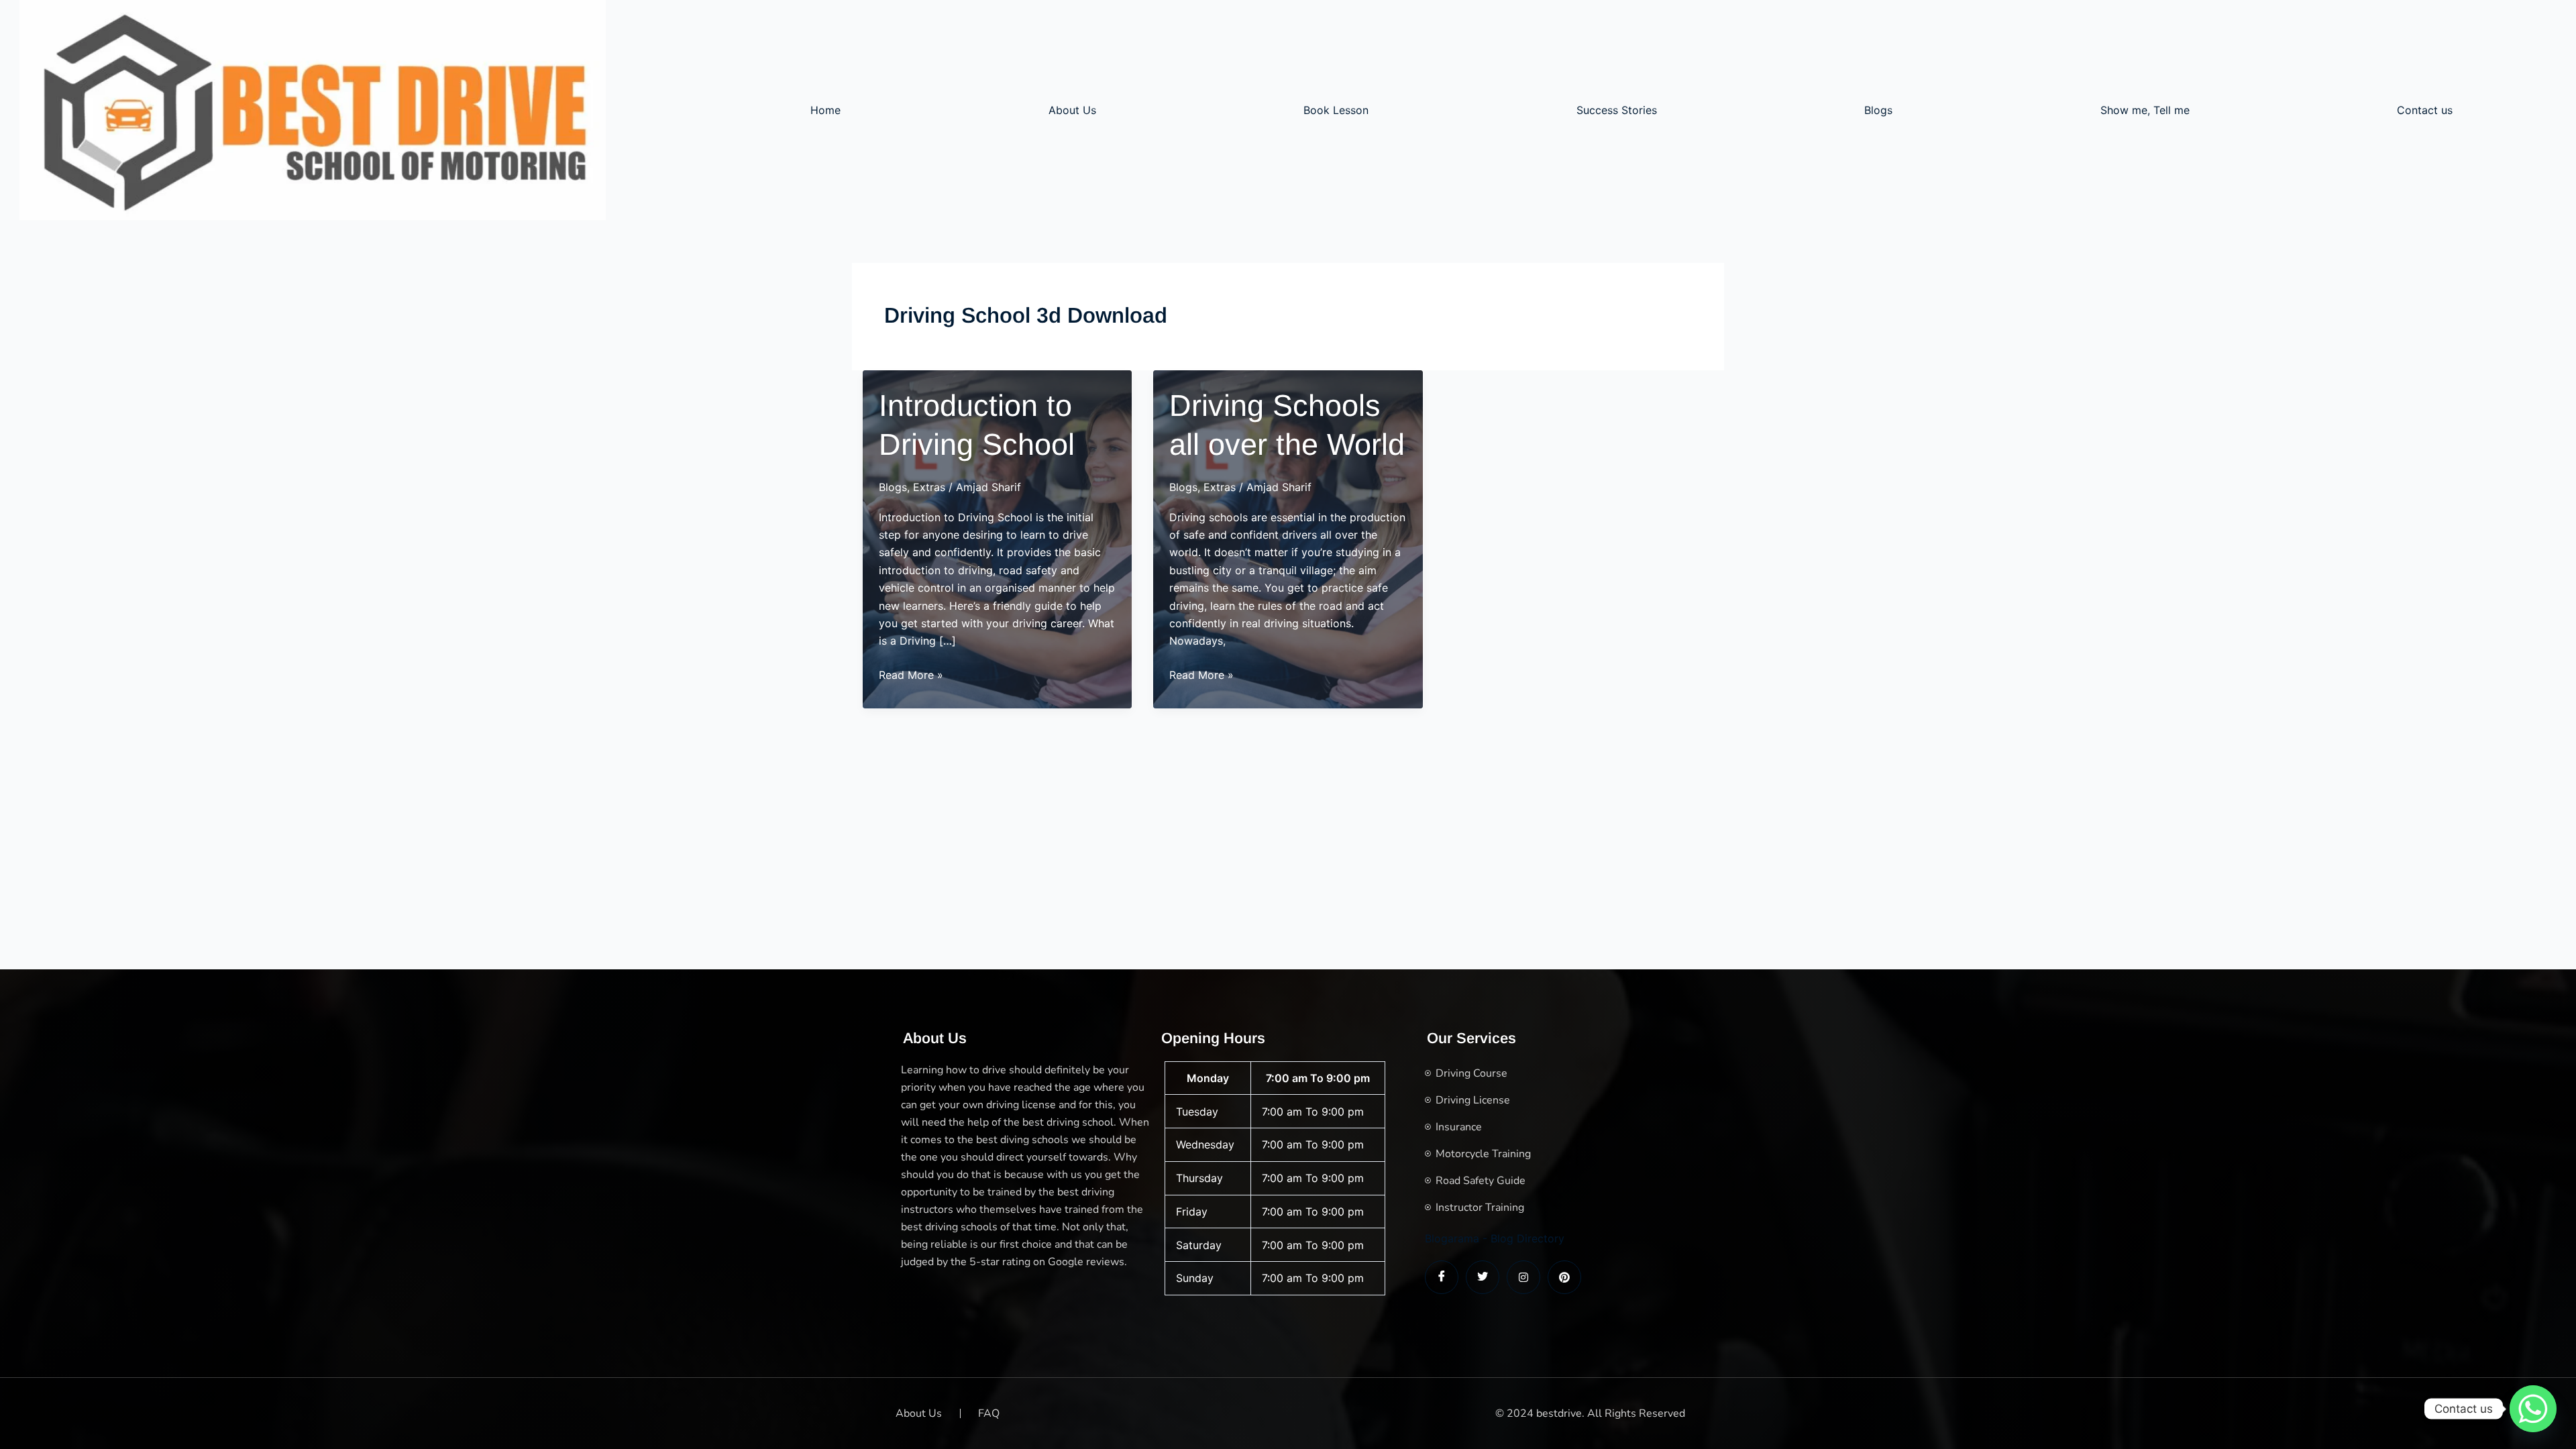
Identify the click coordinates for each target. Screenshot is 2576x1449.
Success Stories (1617, 110)
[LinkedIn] (1523, 1277)
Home (825, 110)
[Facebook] (1442, 1277)
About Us (1072, 110)
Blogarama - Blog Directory (1495, 1238)
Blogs (1878, 110)
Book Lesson (1336, 110)
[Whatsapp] (2533, 1409)
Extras (929, 487)
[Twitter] (1483, 1277)
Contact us (2425, 110)
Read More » (911, 676)
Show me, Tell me (2145, 110)
